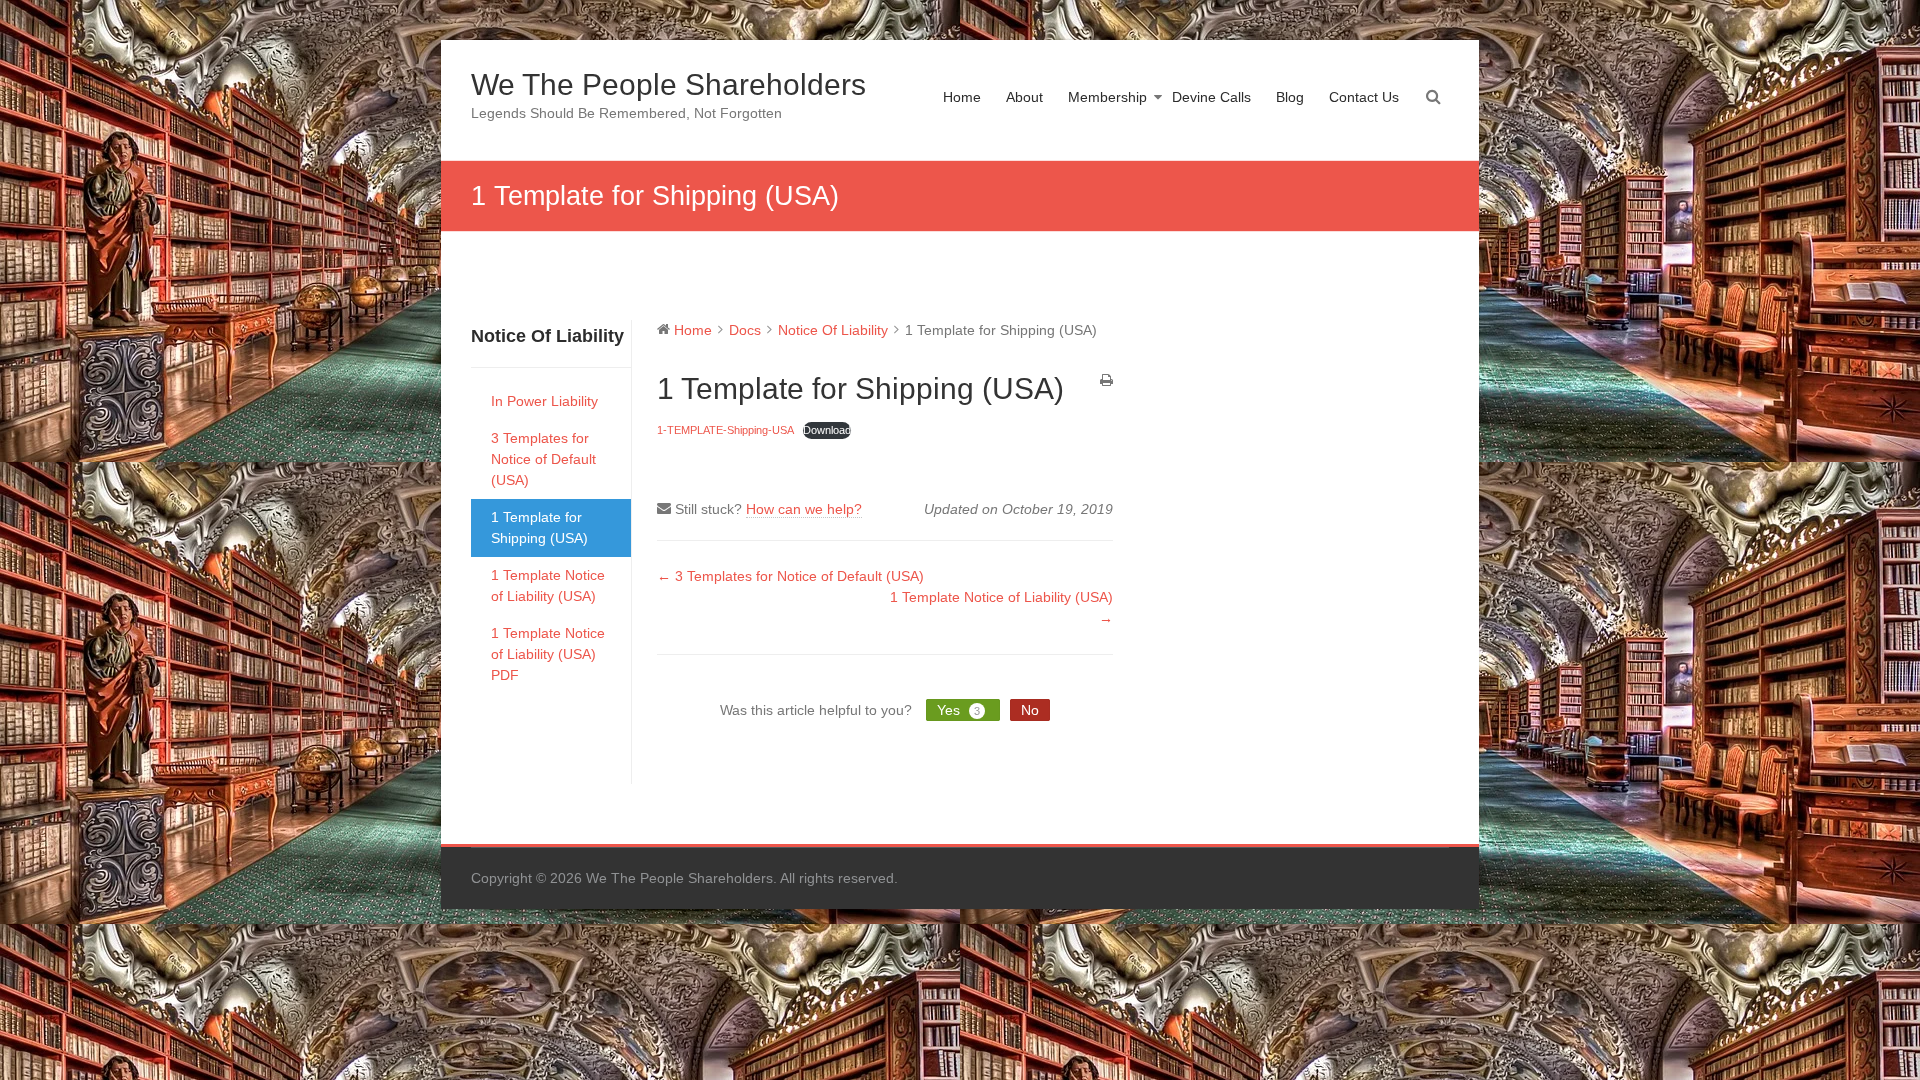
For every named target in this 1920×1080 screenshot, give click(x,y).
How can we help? (804, 509)
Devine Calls (1211, 97)
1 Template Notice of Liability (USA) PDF (548, 654)
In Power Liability (544, 401)
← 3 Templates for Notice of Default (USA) (790, 576)
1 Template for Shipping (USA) (539, 527)
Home (962, 97)
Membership (1107, 97)
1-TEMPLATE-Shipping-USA (725, 430)
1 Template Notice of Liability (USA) (548, 585)
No (1030, 710)
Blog (1290, 97)
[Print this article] (1106, 381)
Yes (958, 710)
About (1024, 97)
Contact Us (1364, 97)
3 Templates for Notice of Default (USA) (543, 459)
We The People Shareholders (668, 84)
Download (827, 430)
